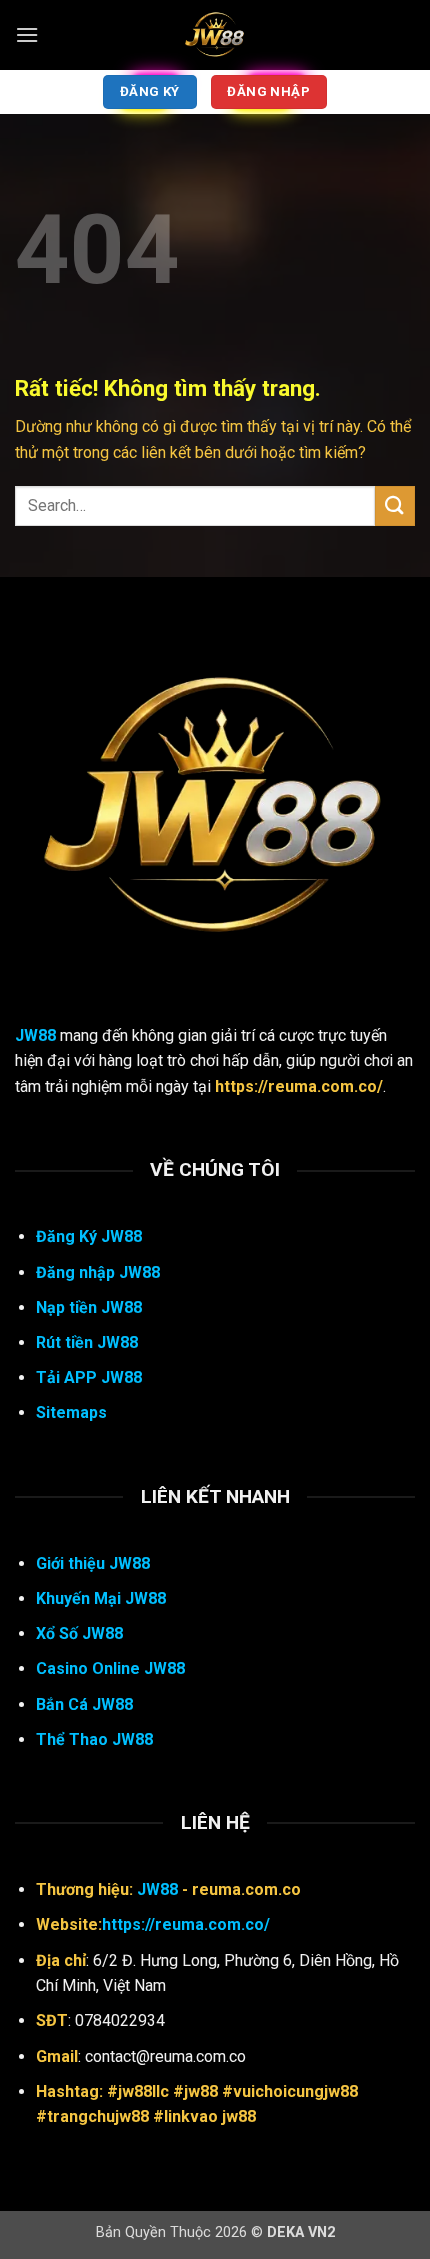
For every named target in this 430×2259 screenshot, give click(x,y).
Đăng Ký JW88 (89, 1236)
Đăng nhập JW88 (98, 1272)
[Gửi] (395, 505)
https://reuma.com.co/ (186, 1924)
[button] (27, 34)
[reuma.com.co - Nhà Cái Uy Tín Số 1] (215, 35)
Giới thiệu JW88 (93, 1563)
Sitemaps (71, 1412)
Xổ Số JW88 (79, 1633)
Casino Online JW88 (110, 1668)
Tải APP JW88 (89, 1377)
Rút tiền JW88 (87, 1342)
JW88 (35, 1035)
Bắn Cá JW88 (84, 1704)
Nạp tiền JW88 (89, 1307)
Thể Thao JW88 (94, 1739)
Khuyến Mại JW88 (101, 1598)
